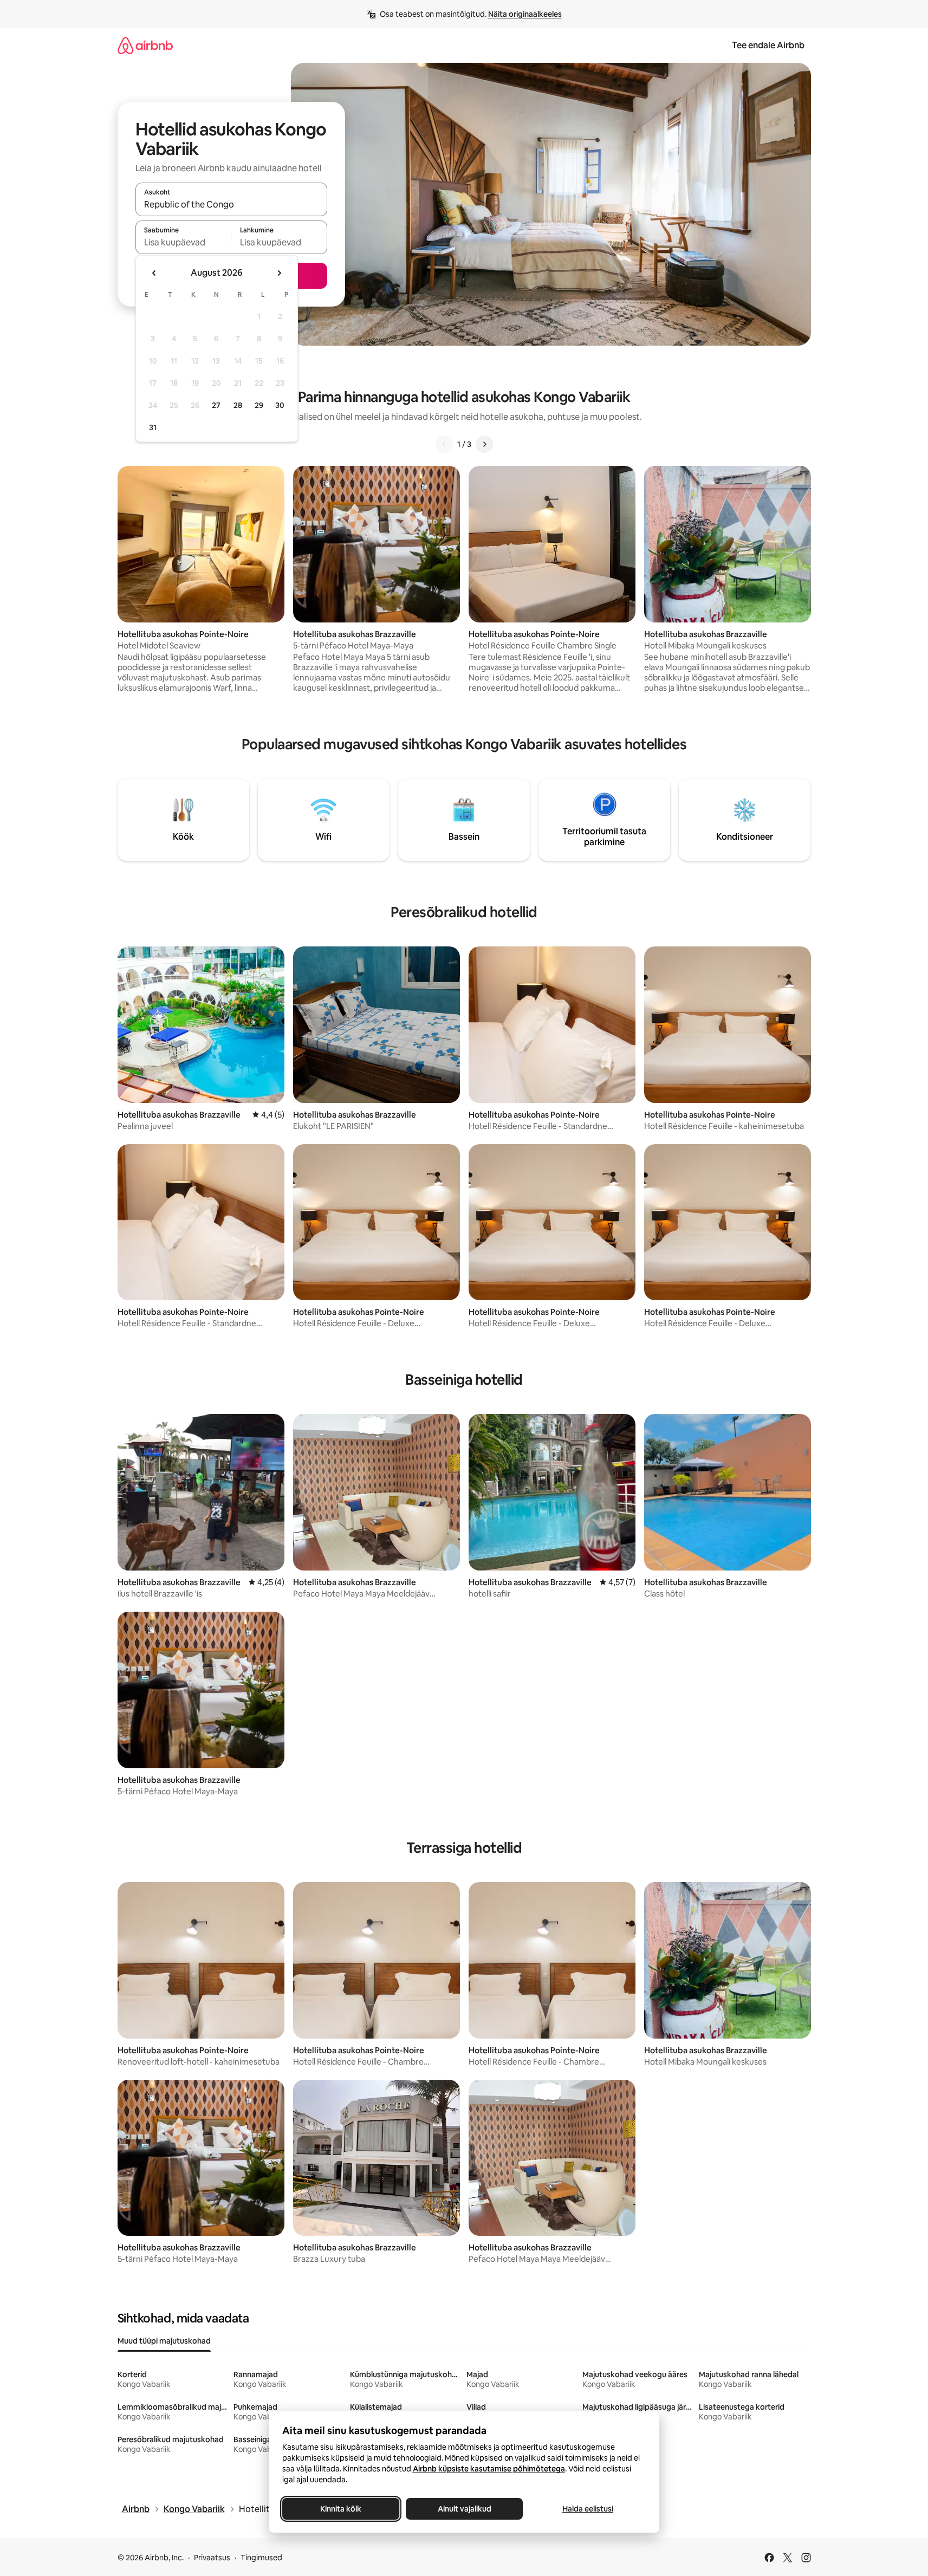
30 (280, 405)
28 (238, 405)
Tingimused (261, 2558)
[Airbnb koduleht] (145, 45)
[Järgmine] (484, 444)
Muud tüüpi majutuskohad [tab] (164, 2341)
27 (216, 405)
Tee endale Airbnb (768, 45)
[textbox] (183, 242)
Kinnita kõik (341, 2509)
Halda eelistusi (588, 2509)
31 (153, 427)
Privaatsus (212, 2558)
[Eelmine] (444, 444)
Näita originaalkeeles (525, 14)
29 (259, 405)
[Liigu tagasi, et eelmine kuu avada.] (154, 273)
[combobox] (231, 204)
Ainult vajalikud (464, 2509)
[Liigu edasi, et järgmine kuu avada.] (279, 273)
